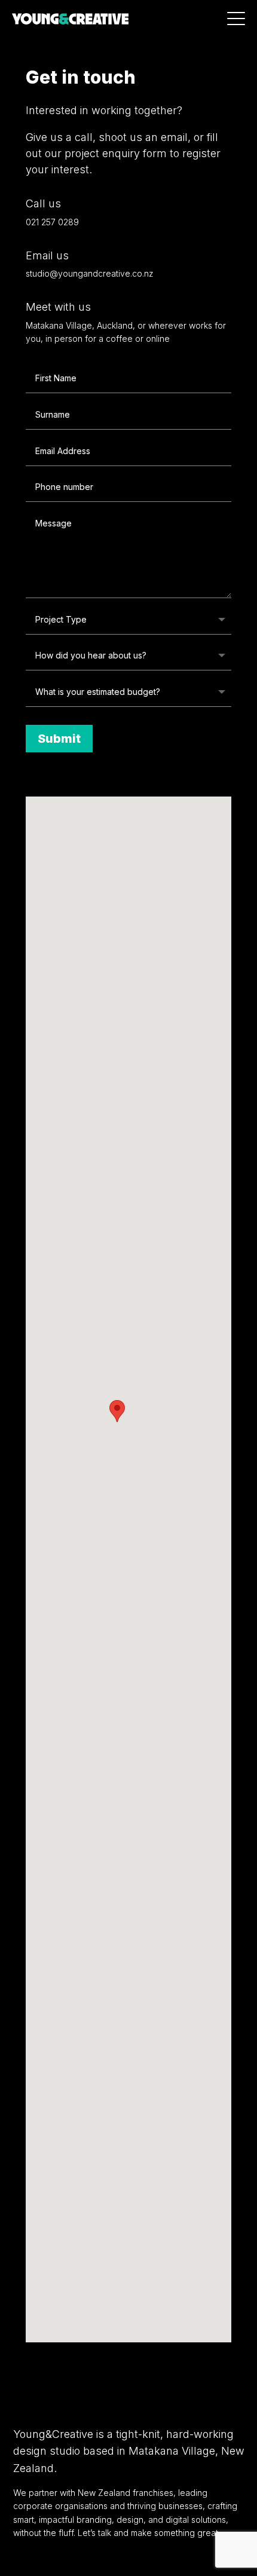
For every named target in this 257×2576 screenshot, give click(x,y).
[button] (117, 1411)
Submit (59, 739)
